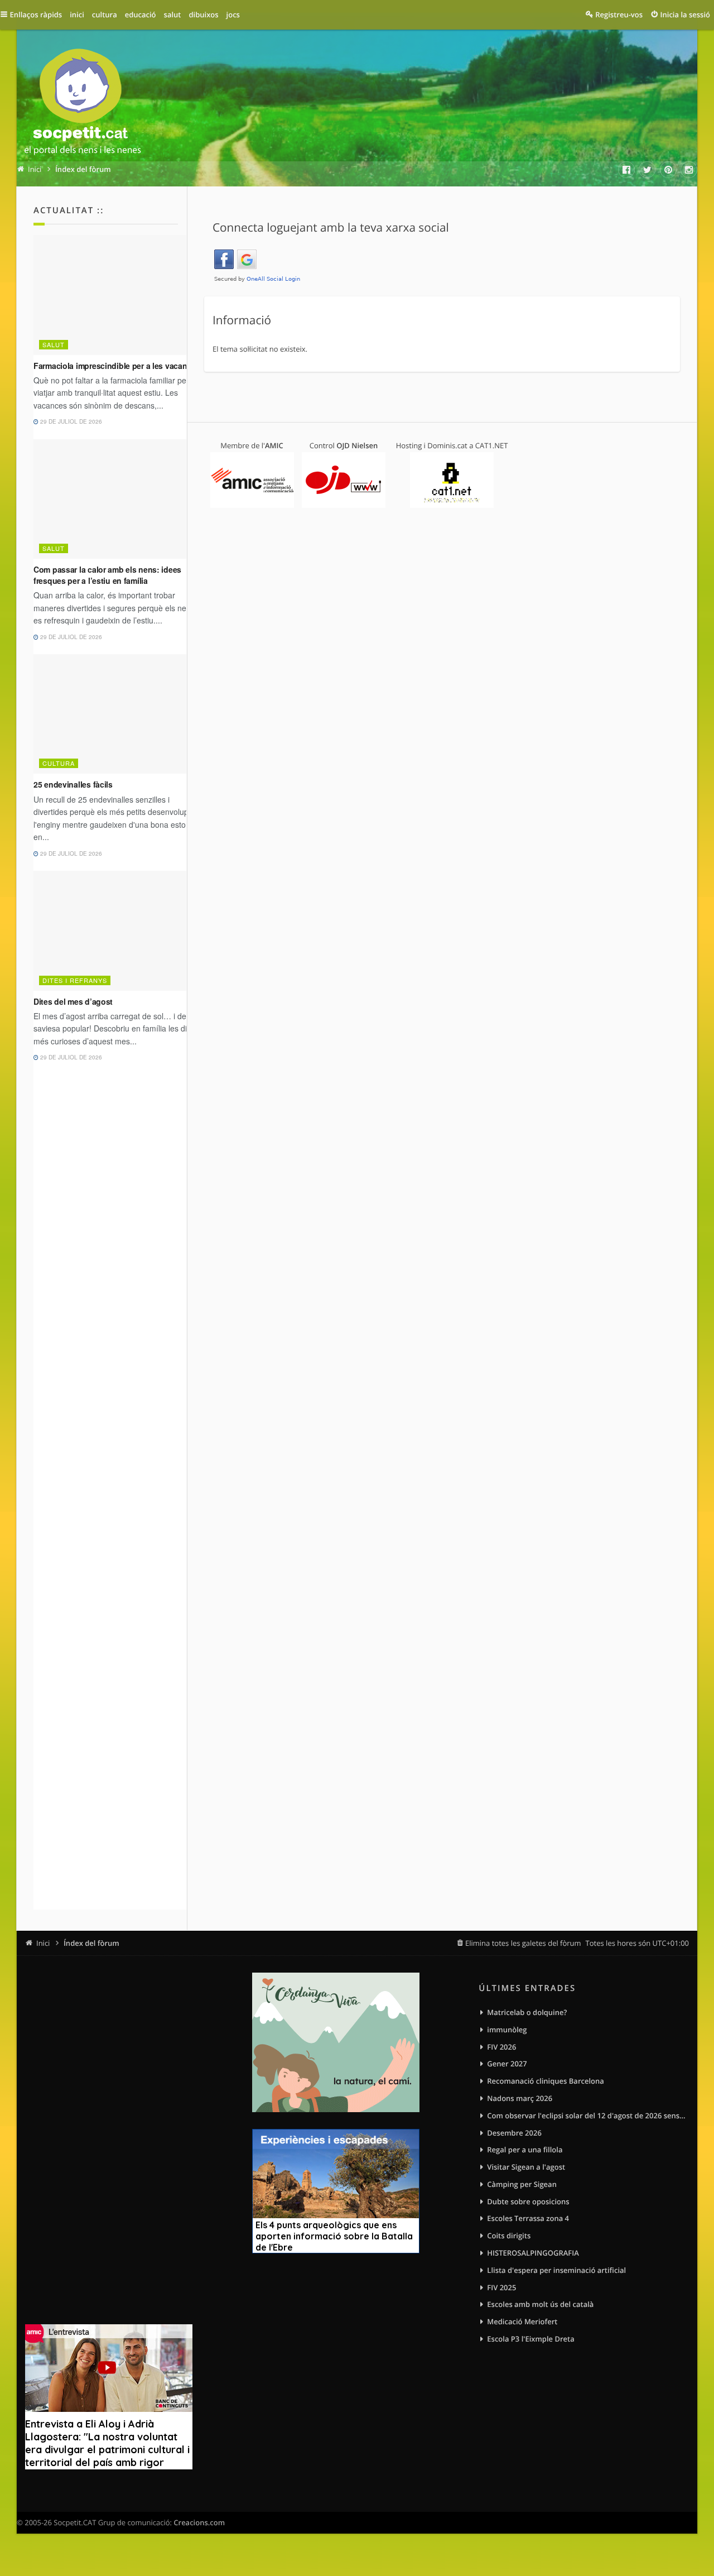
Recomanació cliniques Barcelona (545, 2081)
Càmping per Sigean (522, 2184)
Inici (43, 1943)
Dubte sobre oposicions (528, 2201)
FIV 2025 (501, 2287)
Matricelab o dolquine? (527, 2012)
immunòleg (507, 2030)
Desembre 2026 (514, 2133)
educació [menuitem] (141, 15)
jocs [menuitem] (233, 15)
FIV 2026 (501, 2047)
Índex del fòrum (91, 1943)
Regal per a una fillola (525, 2150)
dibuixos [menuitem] (203, 15)
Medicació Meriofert (522, 2321)
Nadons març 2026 (520, 2098)
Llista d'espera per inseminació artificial (556, 2270)
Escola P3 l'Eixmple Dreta (530, 2339)
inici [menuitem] (77, 15)
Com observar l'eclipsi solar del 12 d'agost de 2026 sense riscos (588, 2116)
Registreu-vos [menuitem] (619, 15)
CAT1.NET (492, 445)
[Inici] (83, 104)
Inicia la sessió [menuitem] (685, 15)
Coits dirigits (509, 2236)
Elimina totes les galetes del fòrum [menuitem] (523, 1943)
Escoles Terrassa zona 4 (528, 2218)
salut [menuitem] (173, 15)
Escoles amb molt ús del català (540, 2304)
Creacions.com (199, 2522)
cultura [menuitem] (105, 15)
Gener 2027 (507, 2064)
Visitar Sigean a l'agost (526, 2167)
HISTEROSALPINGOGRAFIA (533, 2253)
